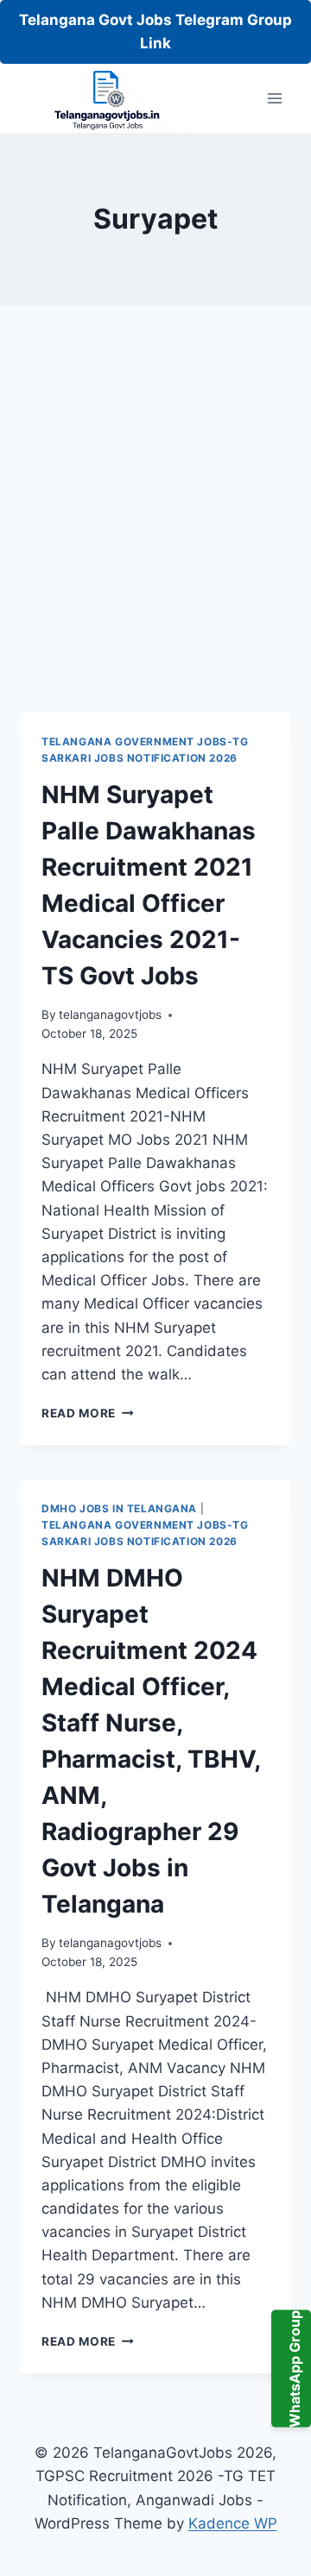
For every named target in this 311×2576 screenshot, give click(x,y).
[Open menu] (274, 99)
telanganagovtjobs (110, 1015)
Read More (88, 1413)
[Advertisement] (155, 530)
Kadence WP (233, 2523)
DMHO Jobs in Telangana (119, 1508)
